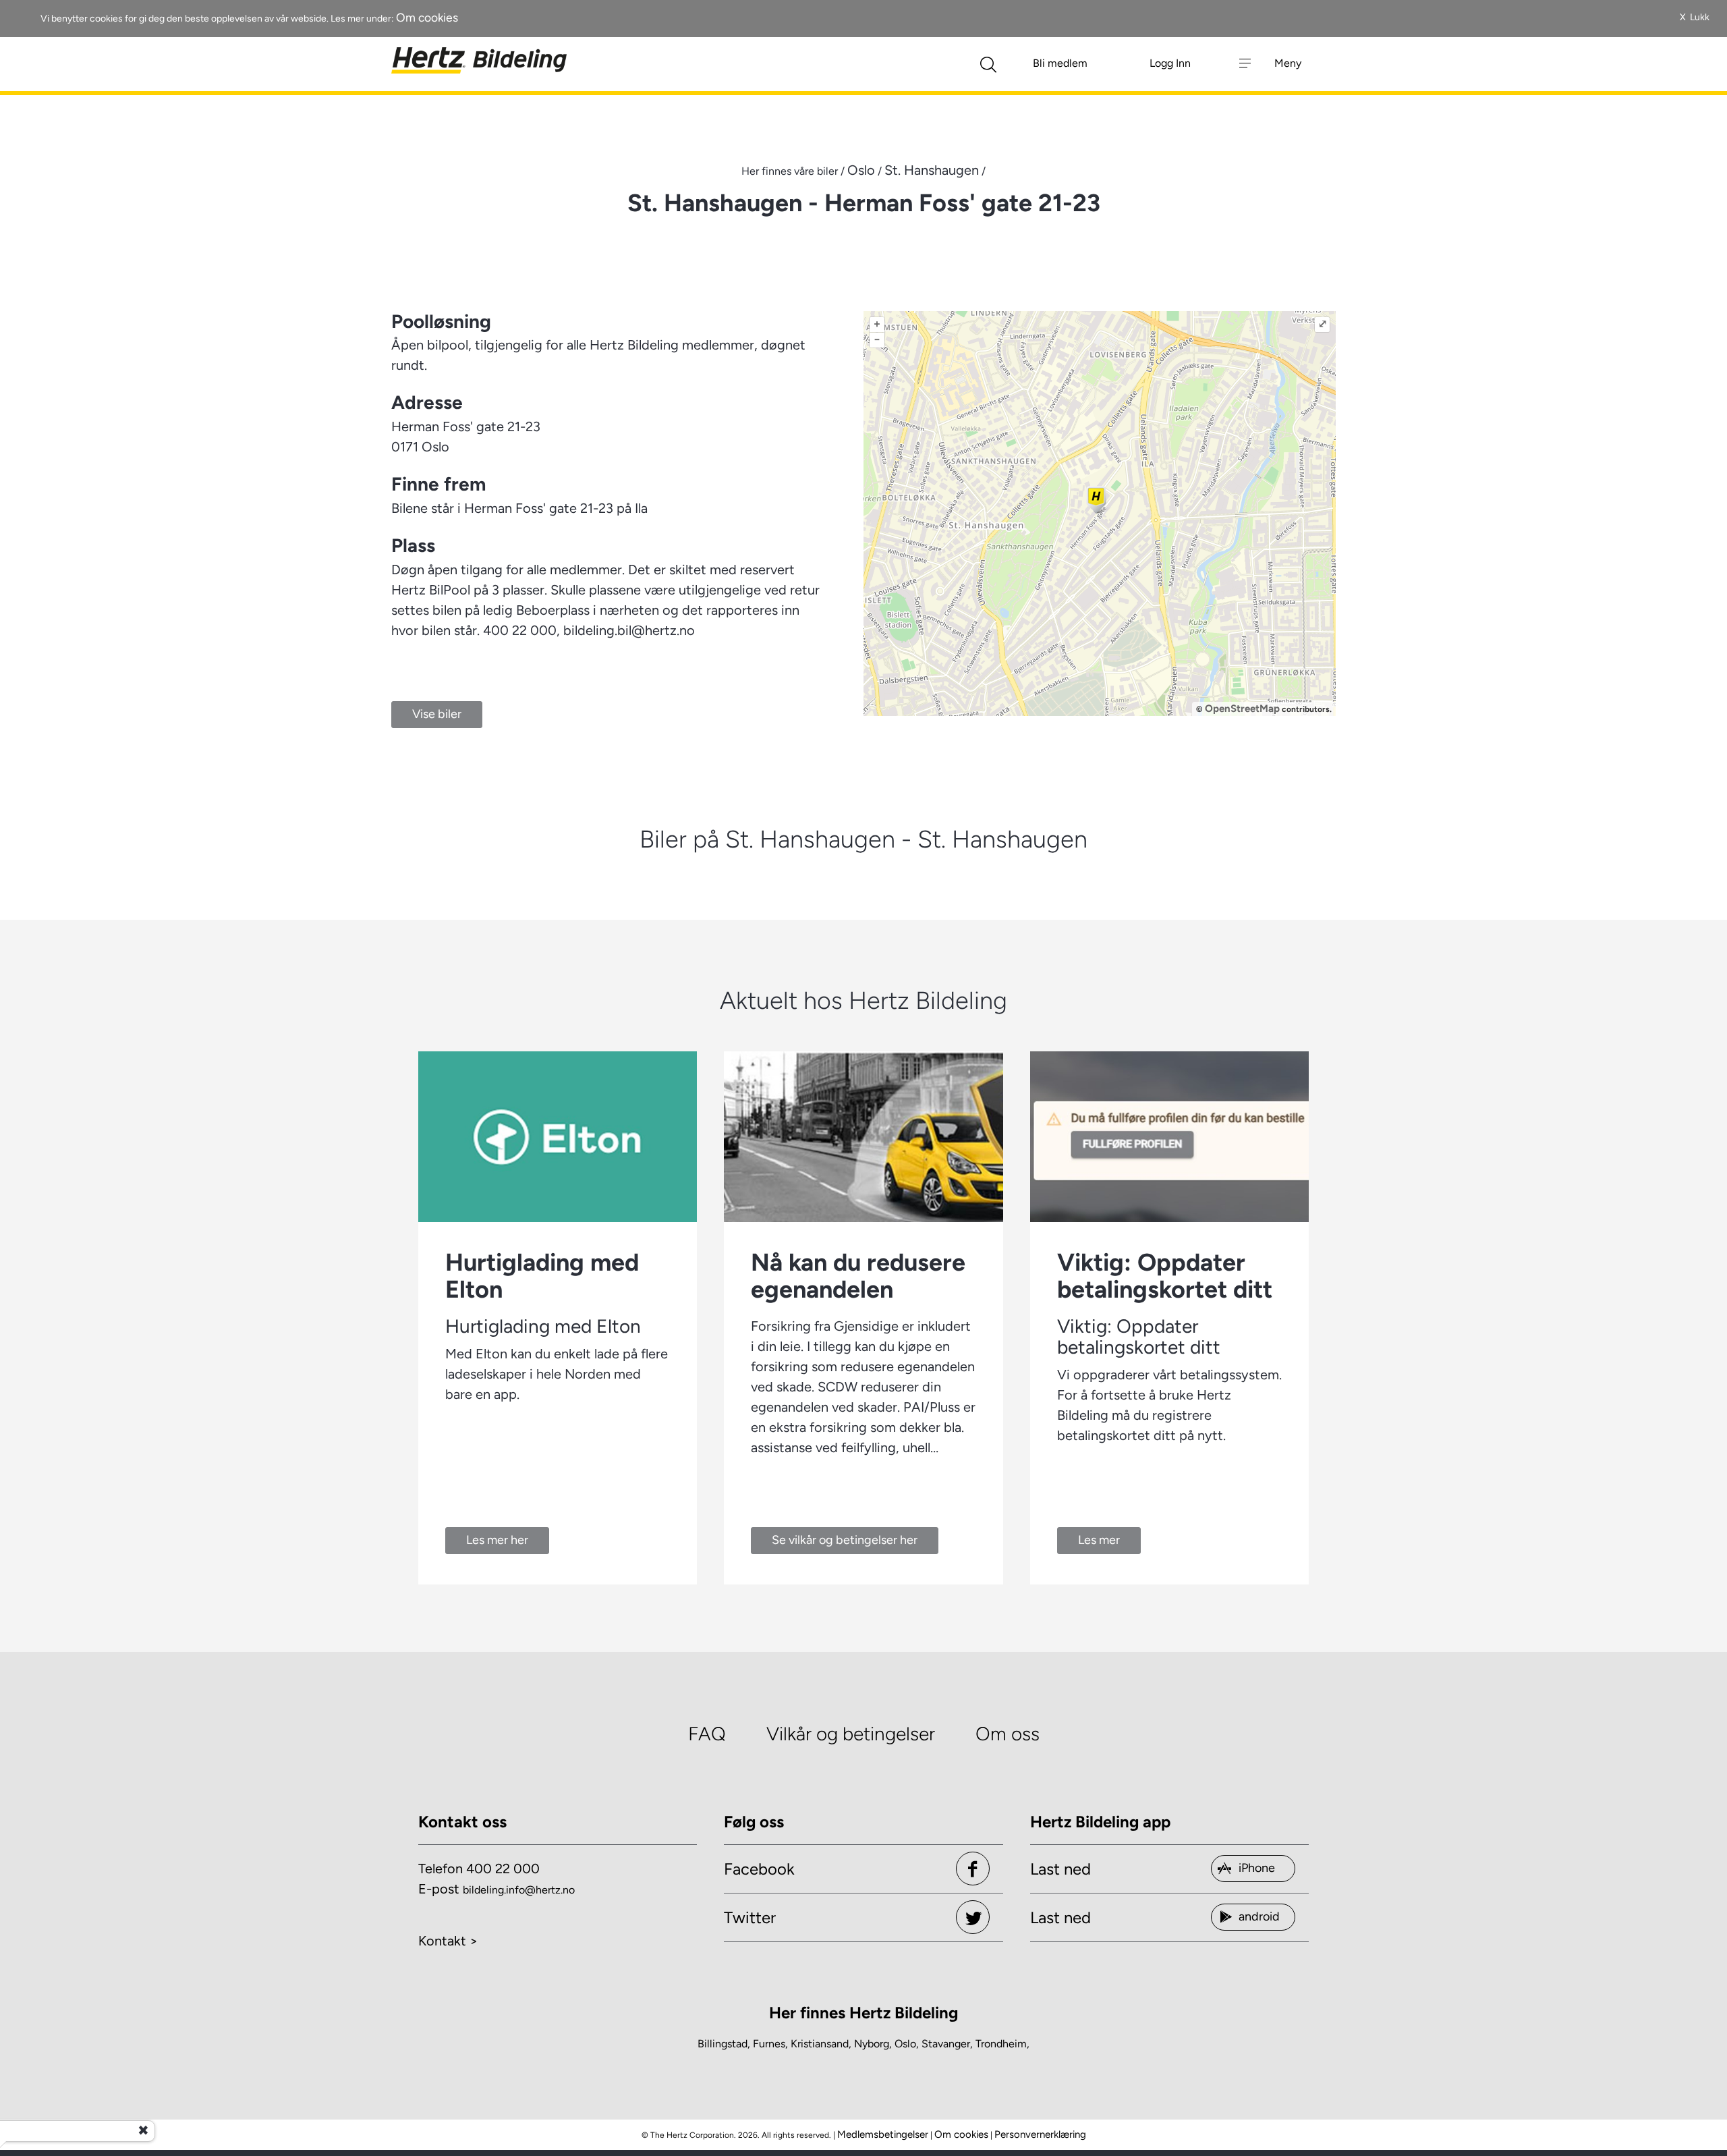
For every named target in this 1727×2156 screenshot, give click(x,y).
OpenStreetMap (1242, 709)
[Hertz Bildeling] (479, 61)
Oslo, (907, 2044)
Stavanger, (947, 2044)
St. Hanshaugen (932, 170)
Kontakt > (448, 1941)
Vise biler (437, 714)
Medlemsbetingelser (883, 2134)
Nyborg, (873, 2044)
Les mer (1099, 1540)
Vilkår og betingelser (851, 1734)
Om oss (1008, 1734)
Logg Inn (1170, 63)
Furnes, (770, 2044)
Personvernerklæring (1040, 2134)
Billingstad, (724, 2044)
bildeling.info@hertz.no (519, 1890)
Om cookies (427, 17)
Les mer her (497, 1540)
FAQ (707, 1734)
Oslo (861, 170)
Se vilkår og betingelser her (845, 1540)
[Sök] (988, 63)
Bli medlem (1060, 63)
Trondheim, (1002, 2044)
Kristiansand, (821, 2044)
